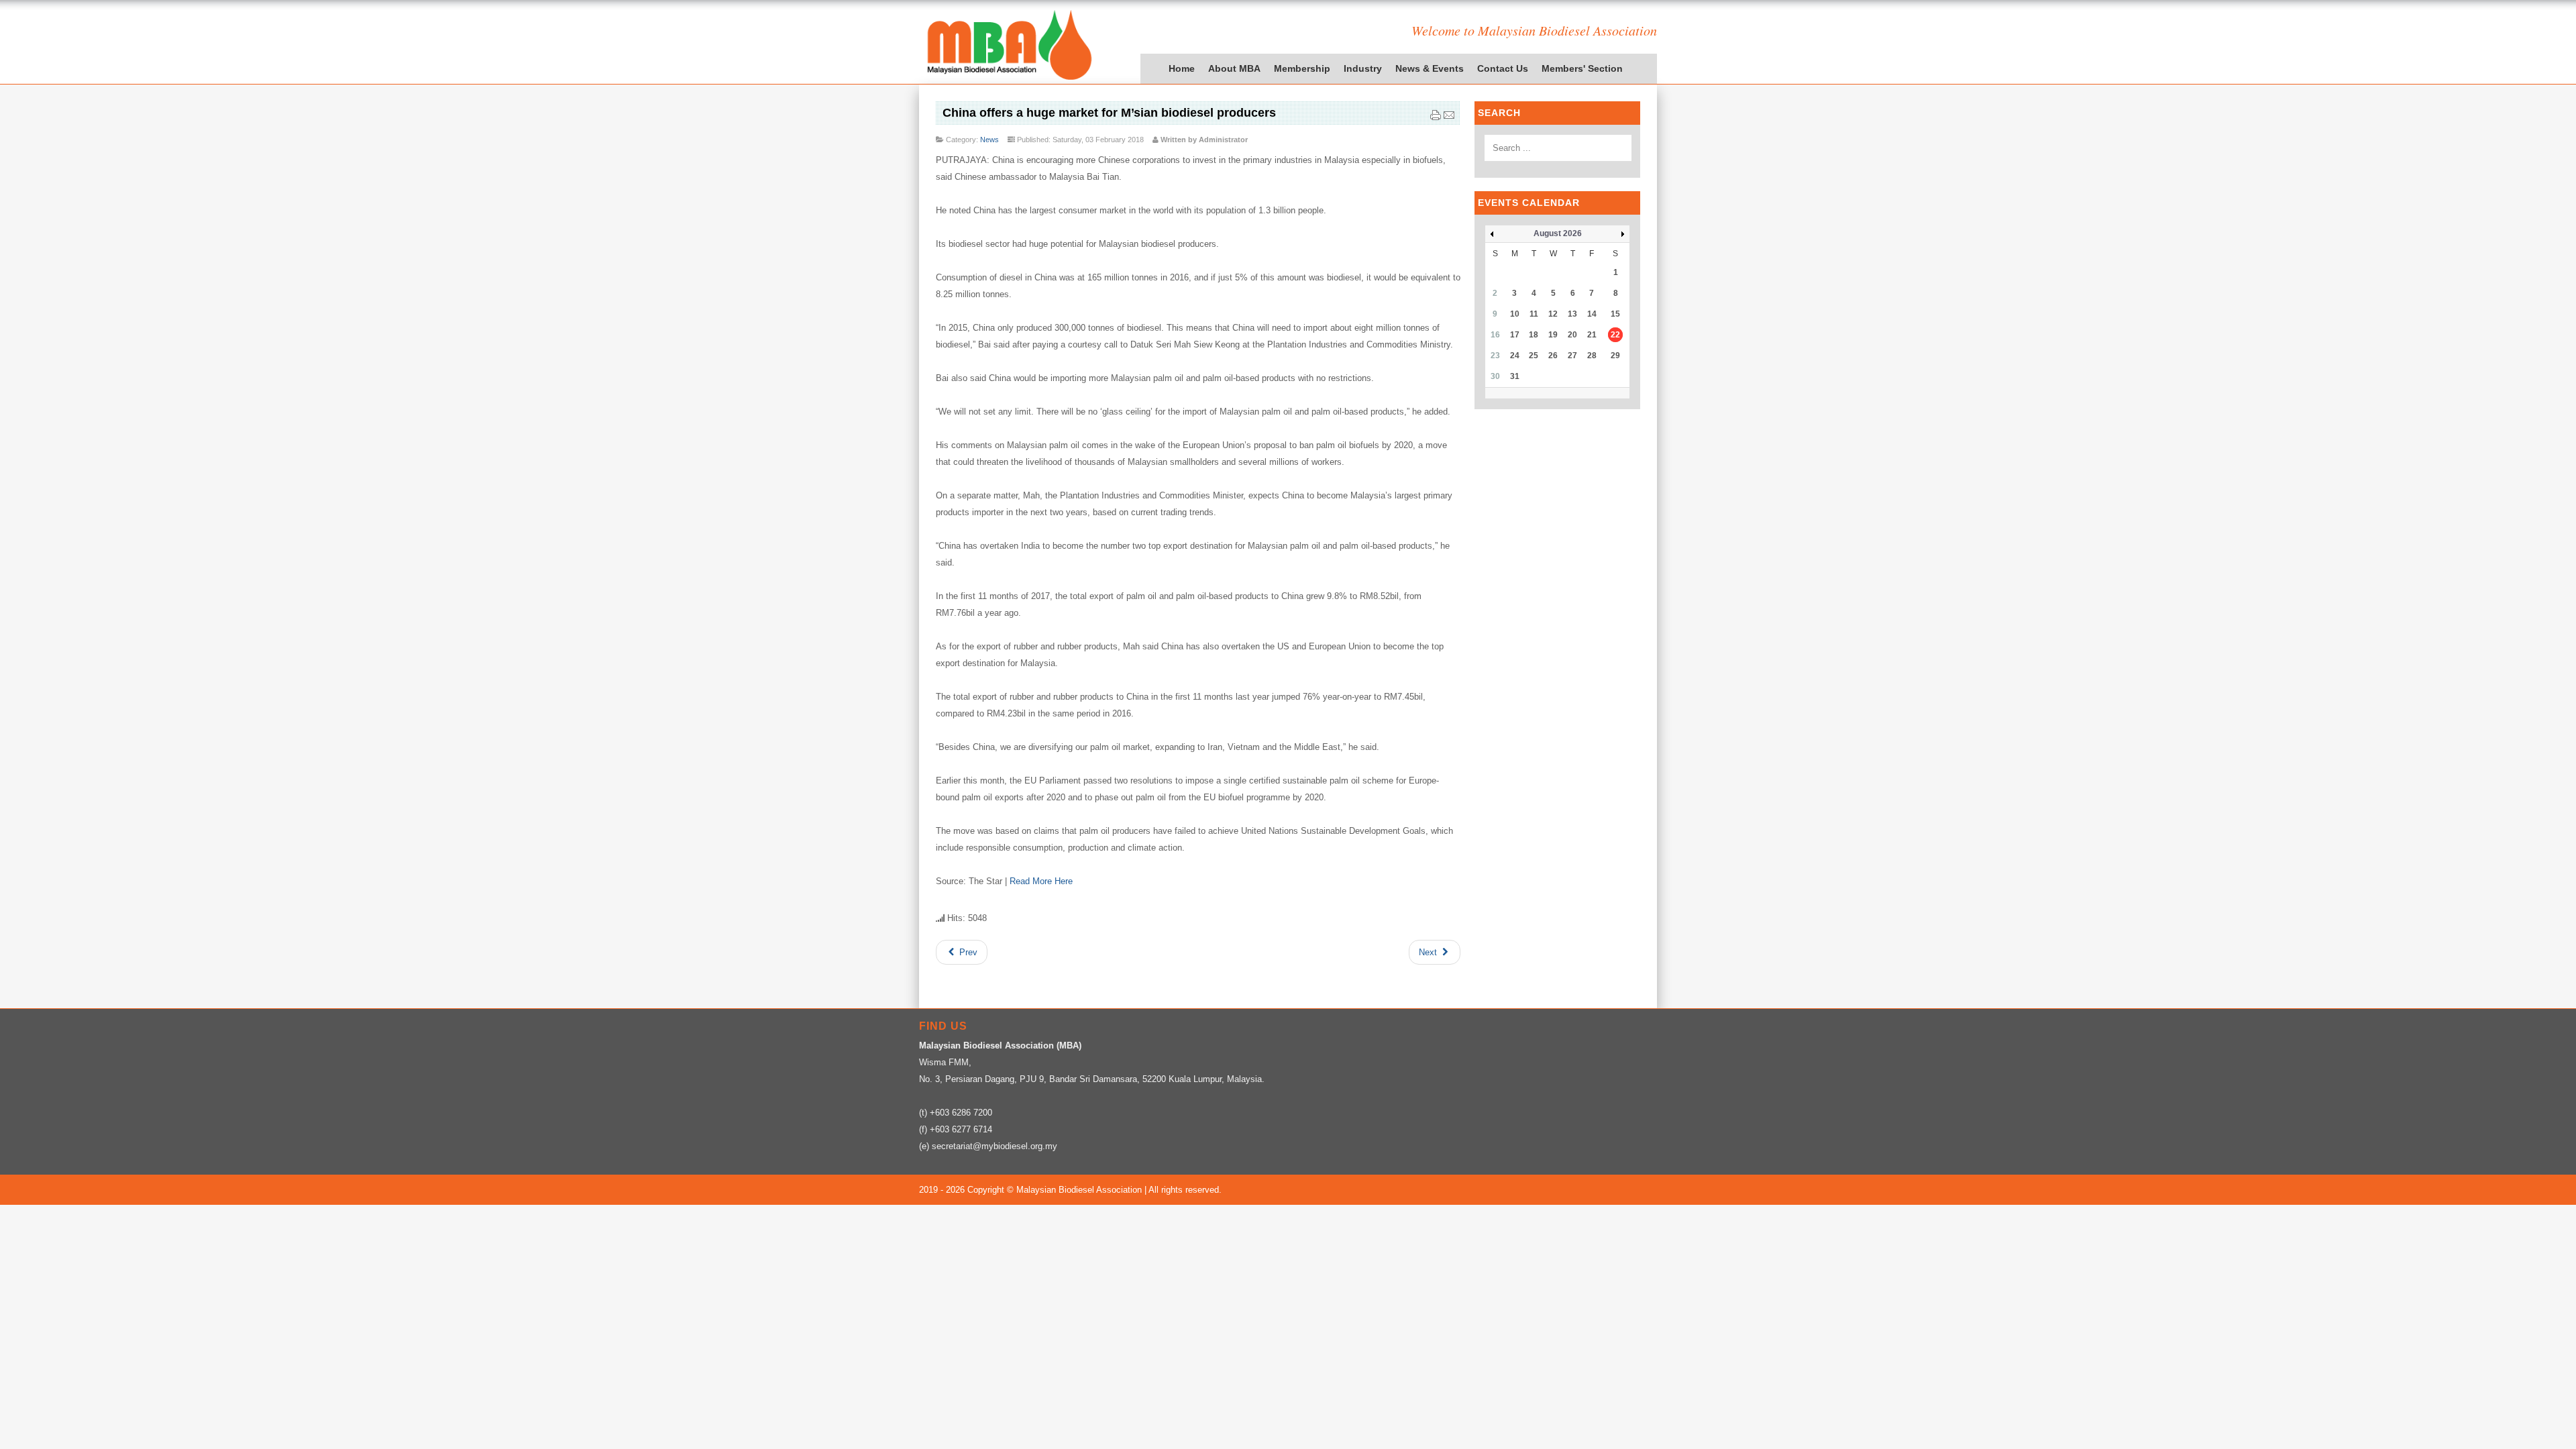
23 (1495, 356)
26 (1553, 356)
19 (1553, 335)
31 (1515, 376)
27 (1572, 356)
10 (1515, 314)
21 (1592, 335)
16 (1495, 335)
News (989, 140)
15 (1615, 314)
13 (1572, 314)
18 (1534, 335)
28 (1592, 356)
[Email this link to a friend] (1449, 118)
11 (1534, 314)
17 (1515, 335)
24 (1515, 356)
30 (1495, 376)
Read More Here (1041, 881)
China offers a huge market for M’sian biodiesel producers (1109, 113)
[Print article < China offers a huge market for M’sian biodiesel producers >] (1436, 118)
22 (1615, 335)
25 (1534, 356)
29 (1615, 356)
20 (1572, 335)
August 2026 (1558, 233)
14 (1592, 314)
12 (1553, 314)
